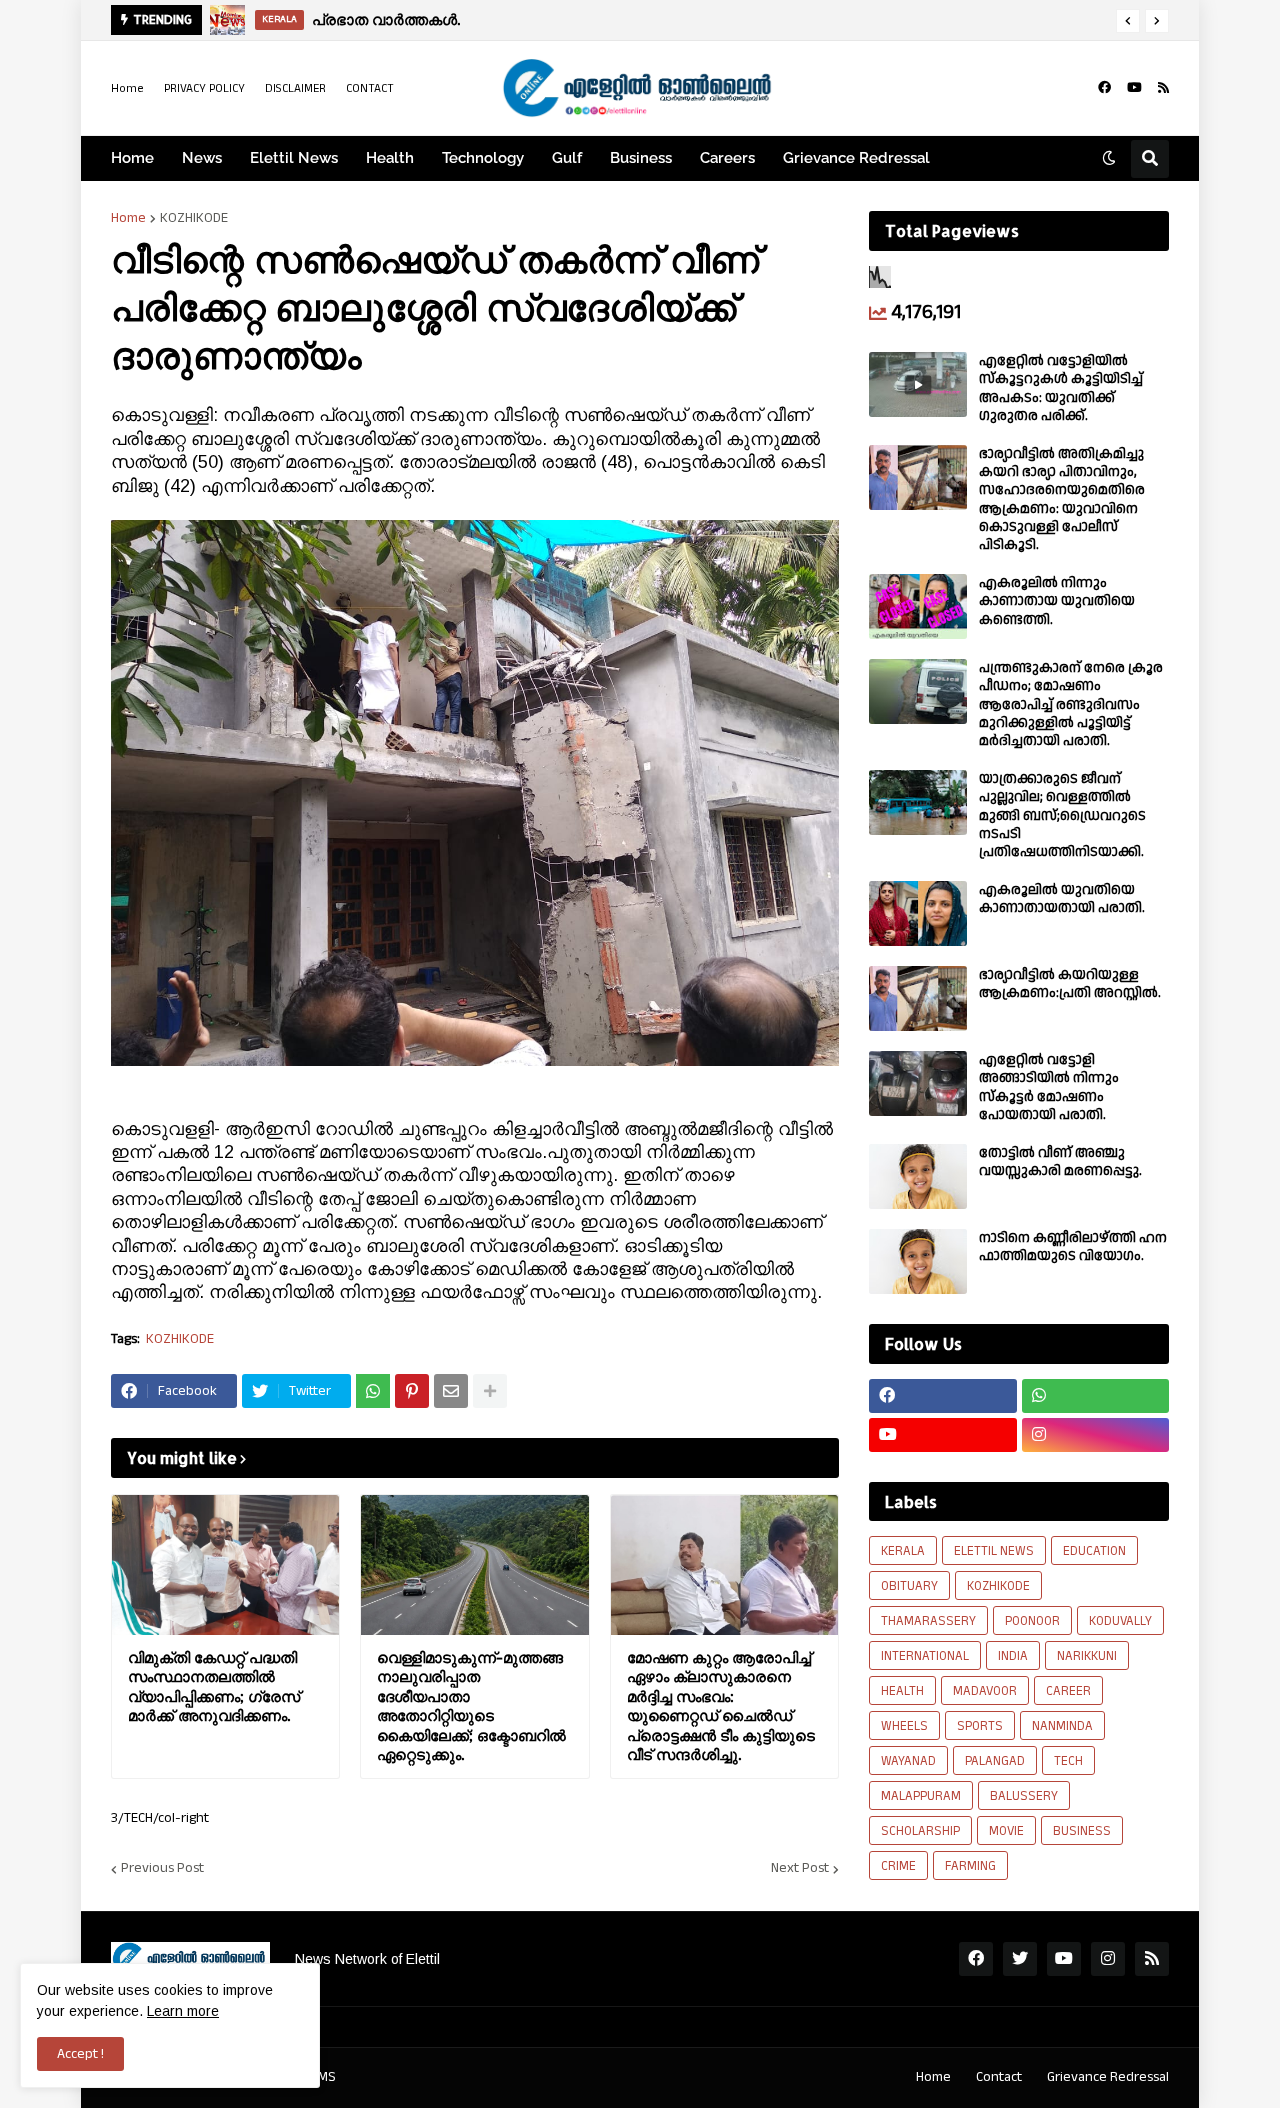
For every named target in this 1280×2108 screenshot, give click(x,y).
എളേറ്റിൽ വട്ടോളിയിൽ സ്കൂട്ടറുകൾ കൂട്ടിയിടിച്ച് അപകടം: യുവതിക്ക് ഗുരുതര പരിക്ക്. (1061, 388)
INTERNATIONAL (925, 1656)
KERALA (903, 1551)
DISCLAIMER (295, 88)
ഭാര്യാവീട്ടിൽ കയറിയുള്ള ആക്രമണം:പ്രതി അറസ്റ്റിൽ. (1070, 984)
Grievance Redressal (1108, 2077)
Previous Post (162, 1869)
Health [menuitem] (390, 158)
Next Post (800, 1869)
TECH (1068, 1761)
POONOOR (1032, 1621)
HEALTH (902, 1691)
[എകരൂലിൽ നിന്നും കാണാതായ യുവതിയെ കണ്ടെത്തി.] (918, 606)
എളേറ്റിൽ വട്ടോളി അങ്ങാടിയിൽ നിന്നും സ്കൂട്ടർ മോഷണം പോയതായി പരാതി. (1049, 1087)
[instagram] (1096, 1435)
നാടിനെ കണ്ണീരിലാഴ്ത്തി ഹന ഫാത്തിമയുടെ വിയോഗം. (1073, 1247)
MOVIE (1006, 1831)
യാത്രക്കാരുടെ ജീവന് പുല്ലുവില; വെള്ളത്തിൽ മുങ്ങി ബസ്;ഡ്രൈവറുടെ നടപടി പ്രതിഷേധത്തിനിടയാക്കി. (1062, 815)
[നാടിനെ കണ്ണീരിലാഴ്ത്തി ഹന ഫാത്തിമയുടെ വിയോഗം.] (918, 1261)
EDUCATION (1094, 1551)
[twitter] (1020, 1959)
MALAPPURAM (921, 1796)
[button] (1128, 21)
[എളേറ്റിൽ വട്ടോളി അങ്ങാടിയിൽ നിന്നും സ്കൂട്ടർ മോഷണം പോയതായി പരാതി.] (918, 1083)
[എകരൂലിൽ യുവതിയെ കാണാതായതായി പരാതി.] (918, 913)
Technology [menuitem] (483, 158)
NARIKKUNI (1087, 1656)
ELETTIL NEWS (994, 1551)
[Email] (451, 1391)
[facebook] (1104, 88)
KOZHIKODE (194, 218)
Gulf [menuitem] (567, 158)
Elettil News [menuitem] (294, 158)
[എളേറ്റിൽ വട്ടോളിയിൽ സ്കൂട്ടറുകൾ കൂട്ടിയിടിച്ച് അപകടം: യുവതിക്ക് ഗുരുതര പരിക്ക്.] (918, 384)
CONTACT (370, 88)
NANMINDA (1062, 1726)
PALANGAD (995, 1761)
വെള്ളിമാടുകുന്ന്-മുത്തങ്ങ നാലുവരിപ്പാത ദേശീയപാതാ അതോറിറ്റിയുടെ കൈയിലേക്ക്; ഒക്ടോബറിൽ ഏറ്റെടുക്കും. (471, 1706)
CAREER (1068, 1691)
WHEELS (904, 1726)
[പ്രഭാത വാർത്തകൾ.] (227, 20)
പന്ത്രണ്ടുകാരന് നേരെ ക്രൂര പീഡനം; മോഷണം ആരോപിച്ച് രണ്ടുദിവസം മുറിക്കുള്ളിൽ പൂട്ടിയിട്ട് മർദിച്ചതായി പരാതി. (1071, 704)
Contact (999, 2077)
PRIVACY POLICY (204, 88)
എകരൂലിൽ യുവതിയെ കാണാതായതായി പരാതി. (1062, 899)
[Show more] (490, 1391)
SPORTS (980, 1726)
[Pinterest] (412, 1391)
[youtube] (1134, 88)
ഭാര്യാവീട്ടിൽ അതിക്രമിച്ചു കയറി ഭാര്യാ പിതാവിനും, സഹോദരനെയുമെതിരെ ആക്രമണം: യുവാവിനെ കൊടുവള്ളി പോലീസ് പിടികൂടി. (1062, 499)
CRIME (898, 1866)
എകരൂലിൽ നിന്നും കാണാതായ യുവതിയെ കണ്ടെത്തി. (1057, 601)
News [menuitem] (202, 158)
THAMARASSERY (928, 1621)
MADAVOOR (985, 1691)
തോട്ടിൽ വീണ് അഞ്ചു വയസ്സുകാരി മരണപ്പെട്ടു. (1060, 1162)
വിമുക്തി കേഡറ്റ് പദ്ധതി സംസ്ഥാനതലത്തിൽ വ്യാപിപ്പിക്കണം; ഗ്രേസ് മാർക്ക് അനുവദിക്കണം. (214, 1687)
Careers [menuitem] (727, 158)
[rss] (1163, 88)
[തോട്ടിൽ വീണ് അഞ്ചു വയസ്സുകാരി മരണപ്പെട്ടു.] (918, 1176)
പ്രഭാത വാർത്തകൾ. (386, 19)
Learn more (183, 2011)
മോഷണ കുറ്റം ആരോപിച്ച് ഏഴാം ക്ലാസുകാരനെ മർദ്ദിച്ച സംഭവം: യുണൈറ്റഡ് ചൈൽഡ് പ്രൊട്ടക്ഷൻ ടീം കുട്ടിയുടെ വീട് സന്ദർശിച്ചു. (721, 1706)
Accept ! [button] (80, 2054)
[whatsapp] (1096, 1396)
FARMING (970, 1866)
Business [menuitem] (641, 158)
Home (127, 88)
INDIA (1013, 1656)
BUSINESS (1082, 1831)
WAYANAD (908, 1761)
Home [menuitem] (132, 158)
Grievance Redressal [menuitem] (856, 158)
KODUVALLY (1120, 1621)
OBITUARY (909, 1586)
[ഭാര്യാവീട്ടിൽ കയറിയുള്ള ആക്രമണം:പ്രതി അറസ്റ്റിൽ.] (918, 998)
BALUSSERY (1024, 1796)
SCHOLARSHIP (920, 1831)
